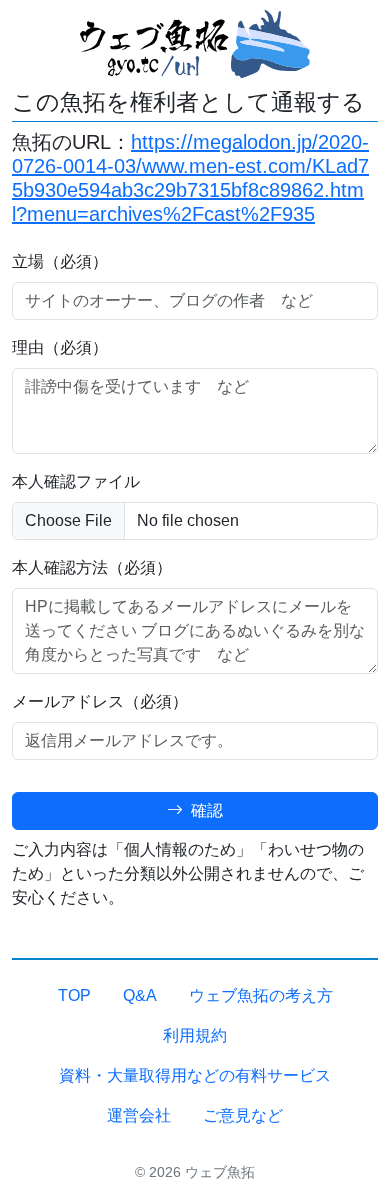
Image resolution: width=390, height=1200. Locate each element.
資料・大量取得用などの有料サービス (195, 1075)
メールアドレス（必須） (100, 701)
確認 (205, 810)
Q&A (140, 995)
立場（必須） (60, 261)
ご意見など (243, 1115)
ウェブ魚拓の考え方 (261, 995)
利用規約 (195, 1035)
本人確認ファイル (76, 481)
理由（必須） (60, 347)
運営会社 (139, 1115)
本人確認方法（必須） (92, 567)
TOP (74, 995)
